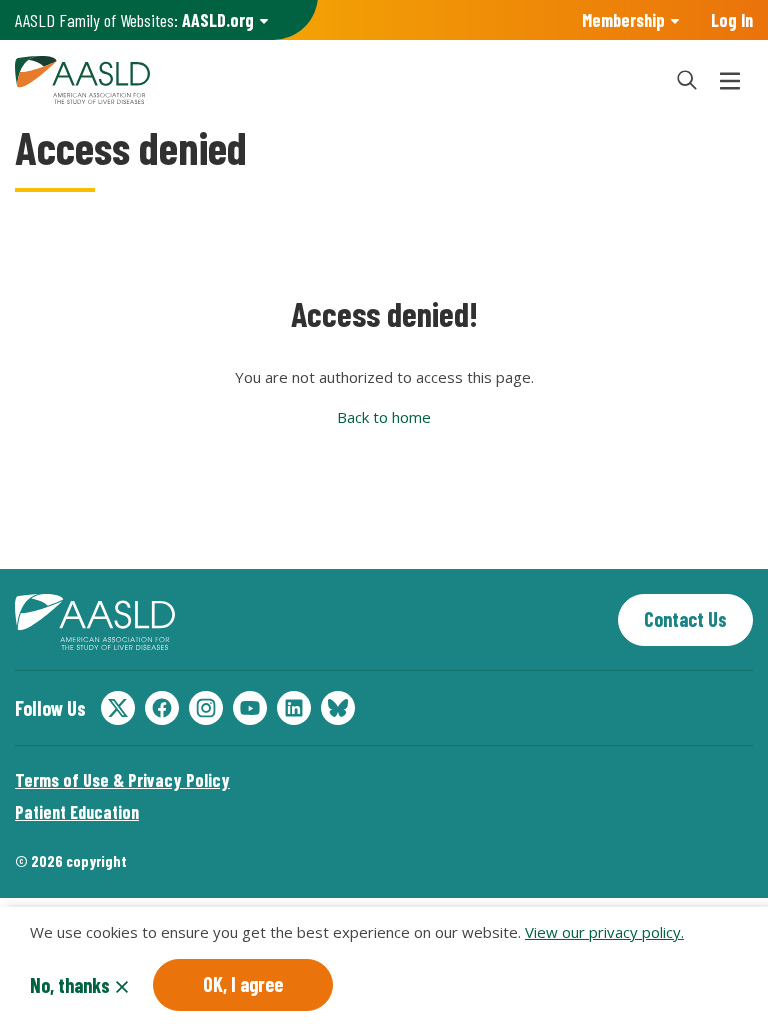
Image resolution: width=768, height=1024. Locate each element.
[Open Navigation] (730, 80)
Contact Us (685, 619)
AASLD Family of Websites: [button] (134, 20)
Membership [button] (623, 20)
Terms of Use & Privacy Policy (122, 780)
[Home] (333, 80)
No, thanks (70, 985)
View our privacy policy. (604, 932)
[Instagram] (206, 708)
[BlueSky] (338, 708)
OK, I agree (243, 984)
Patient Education (77, 812)
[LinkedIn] (294, 708)
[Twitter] (118, 708)
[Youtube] (250, 708)
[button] (687, 80)
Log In (732, 20)
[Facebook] (162, 708)
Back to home (384, 417)
